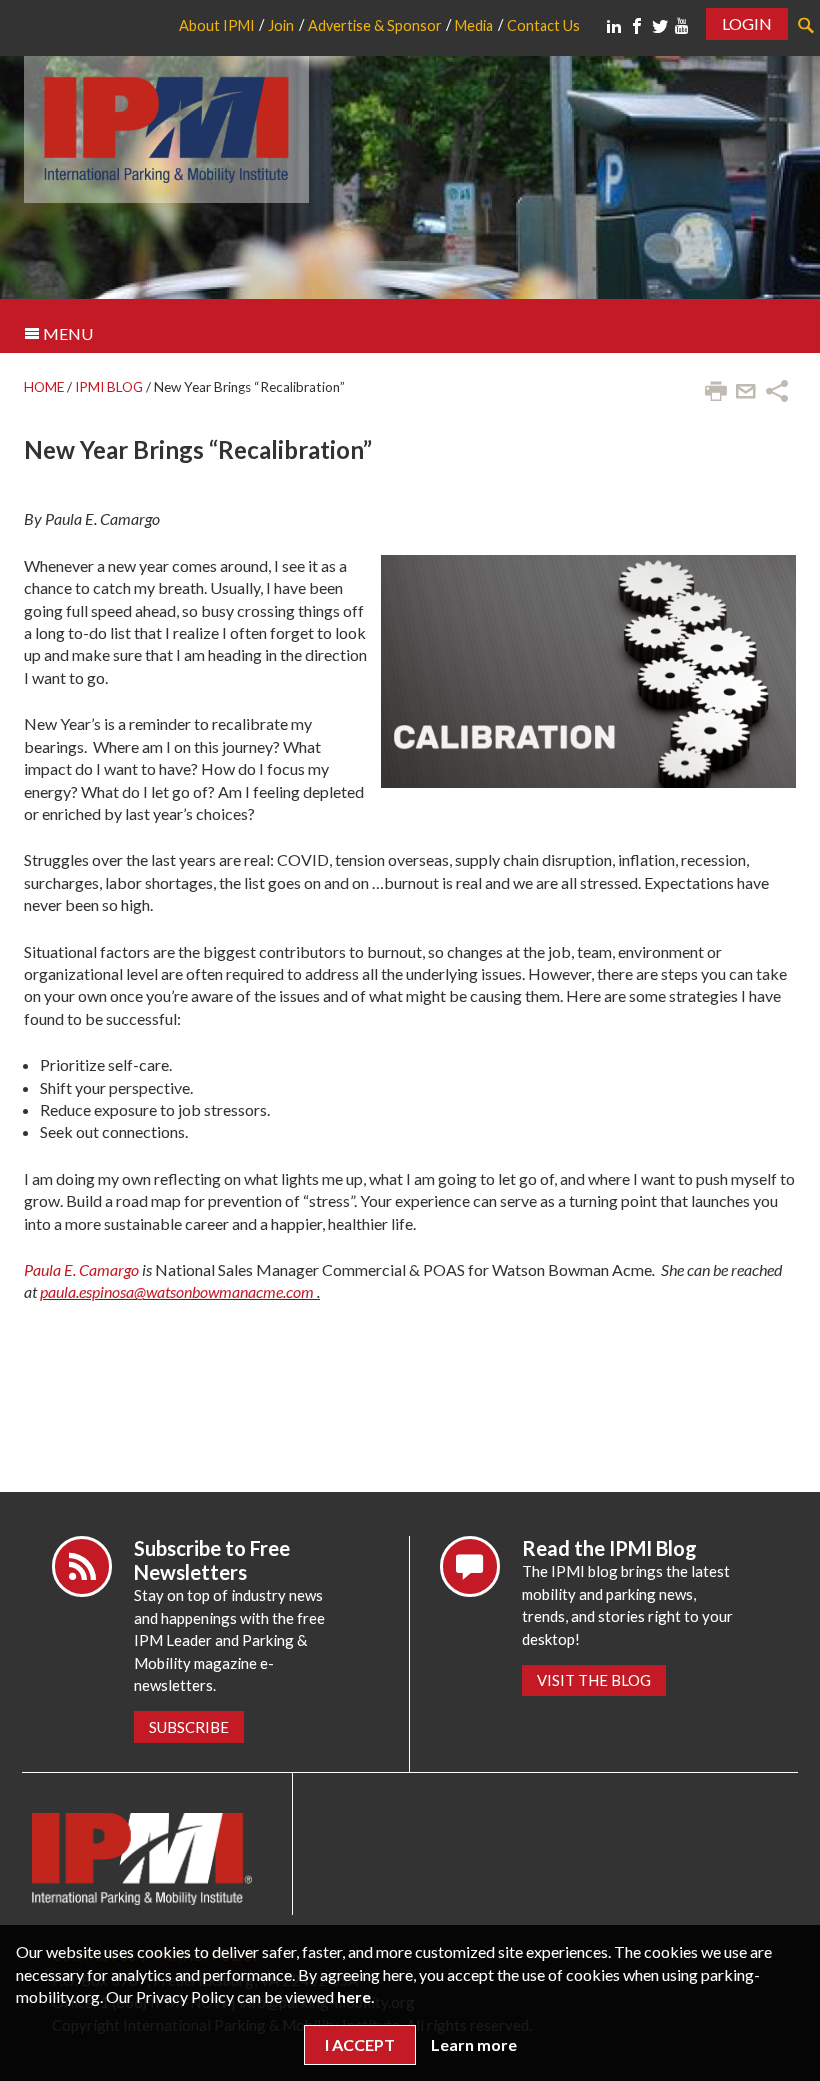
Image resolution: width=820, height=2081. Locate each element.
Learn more (474, 2044)
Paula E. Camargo (81, 1269)
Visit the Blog (594, 1680)
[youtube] (682, 26)
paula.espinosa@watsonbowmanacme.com (177, 1291)
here (354, 1996)
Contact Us (543, 25)
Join (281, 25)
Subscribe (189, 1727)
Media (474, 25)
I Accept (360, 2044)
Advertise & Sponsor (375, 25)
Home (44, 387)
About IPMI (217, 25)
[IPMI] (166, 126)
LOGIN (747, 23)
